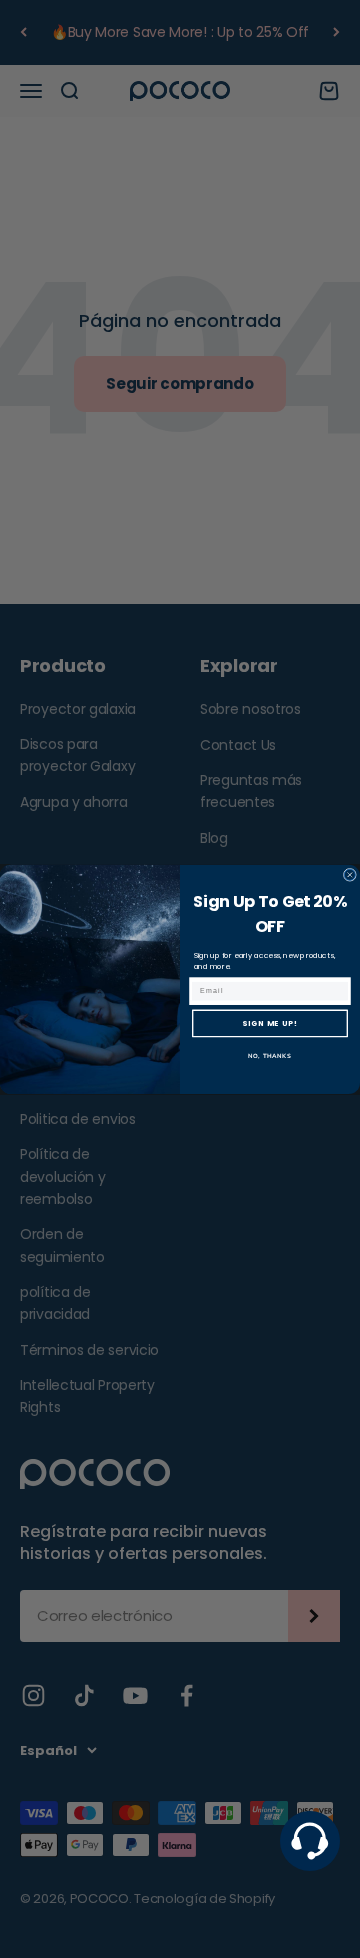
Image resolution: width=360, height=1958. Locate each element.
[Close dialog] (349, 874)
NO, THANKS (269, 1055)
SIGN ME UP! (270, 1023)
